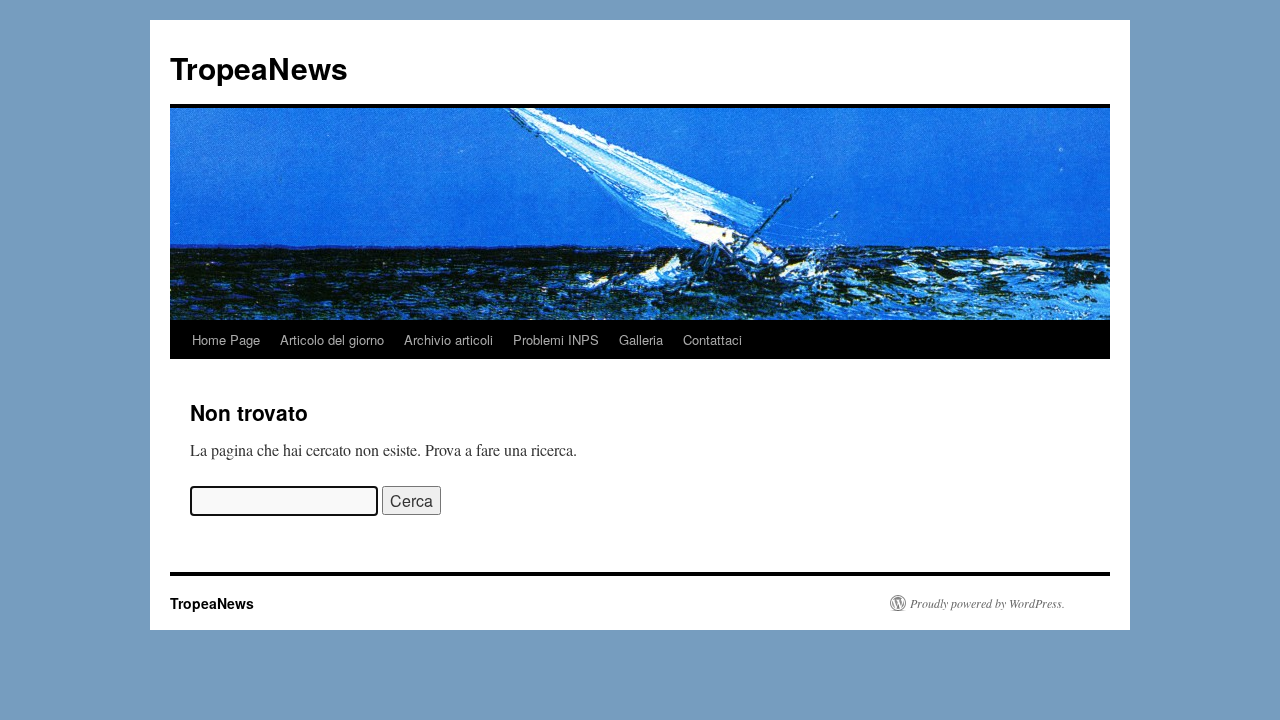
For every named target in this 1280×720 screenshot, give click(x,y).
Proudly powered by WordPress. (987, 603)
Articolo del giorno (332, 339)
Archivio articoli (448, 339)
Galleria (641, 339)
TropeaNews (259, 67)
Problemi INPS (556, 339)
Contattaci (712, 339)
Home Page (226, 339)
